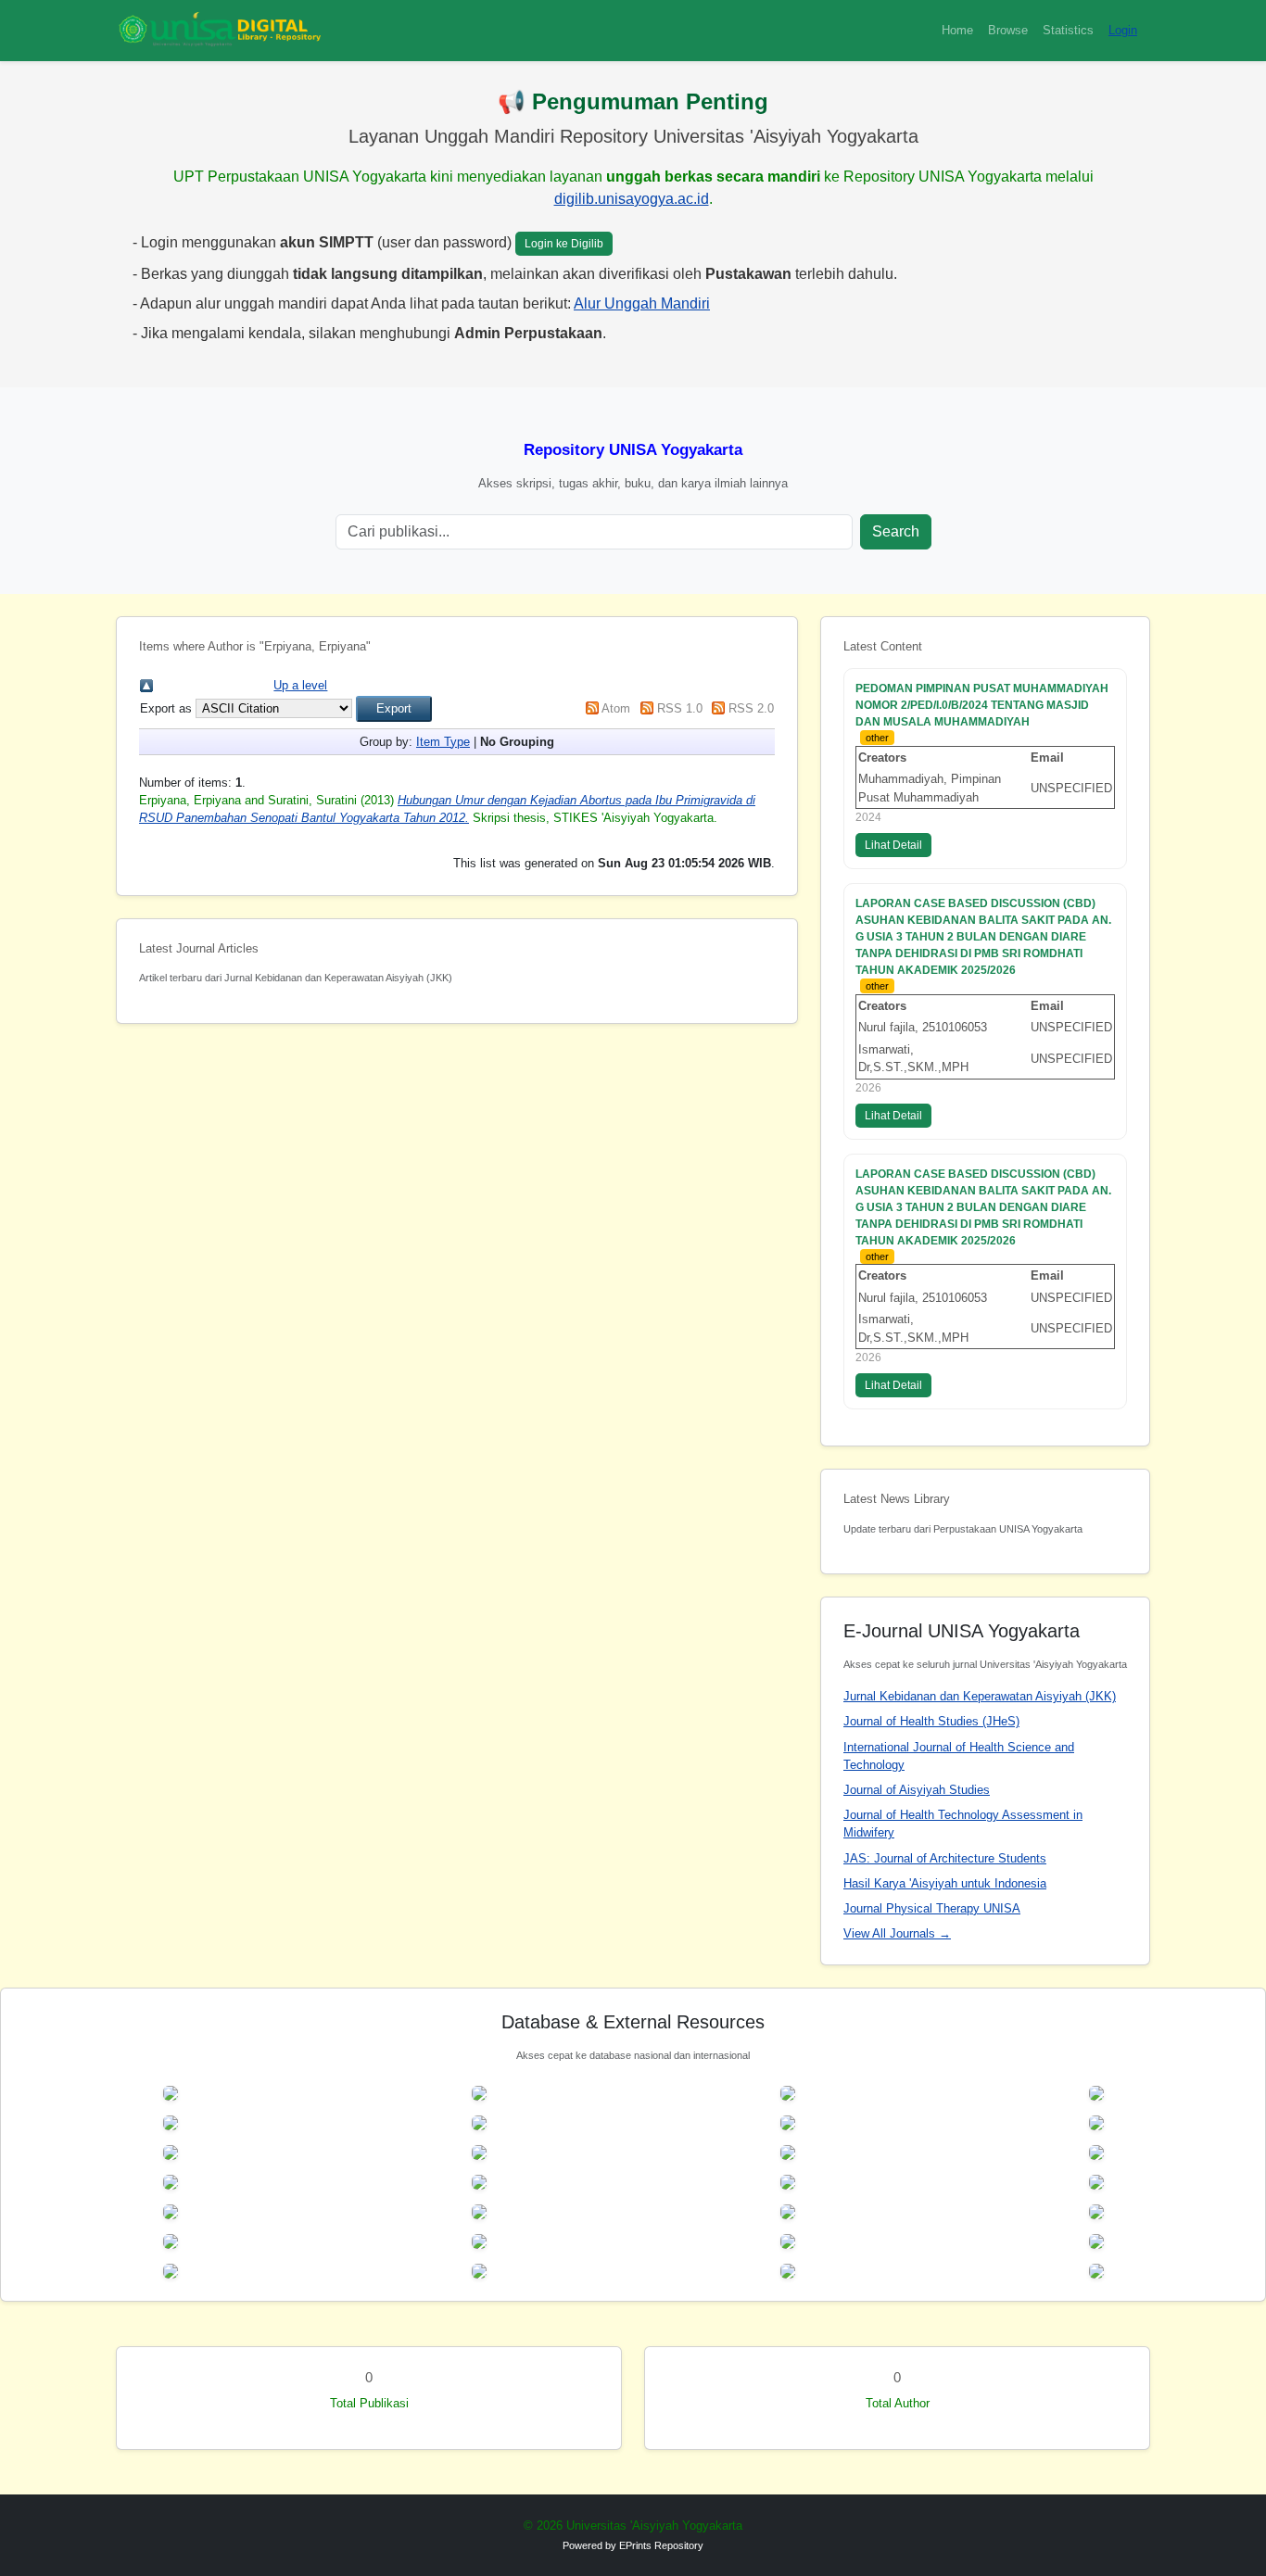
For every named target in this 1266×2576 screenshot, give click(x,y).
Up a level (300, 685)
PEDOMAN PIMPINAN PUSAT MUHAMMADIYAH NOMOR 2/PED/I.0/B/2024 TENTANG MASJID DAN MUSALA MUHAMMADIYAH (982, 705)
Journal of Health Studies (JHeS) (931, 1721)
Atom (616, 708)
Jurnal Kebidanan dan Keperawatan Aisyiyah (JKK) (980, 1696)
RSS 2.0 (751, 708)
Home (957, 30)
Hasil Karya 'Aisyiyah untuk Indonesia (945, 1883)
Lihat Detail (893, 845)
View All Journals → (897, 1933)
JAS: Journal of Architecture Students (945, 1858)
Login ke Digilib (564, 244)
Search (896, 531)
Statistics (1068, 30)
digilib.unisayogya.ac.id (632, 199)
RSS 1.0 (680, 708)
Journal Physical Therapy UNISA (932, 1908)
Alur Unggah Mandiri (642, 303)
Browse (1008, 30)
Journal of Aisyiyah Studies (917, 1790)
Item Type (443, 742)
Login (1123, 30)
